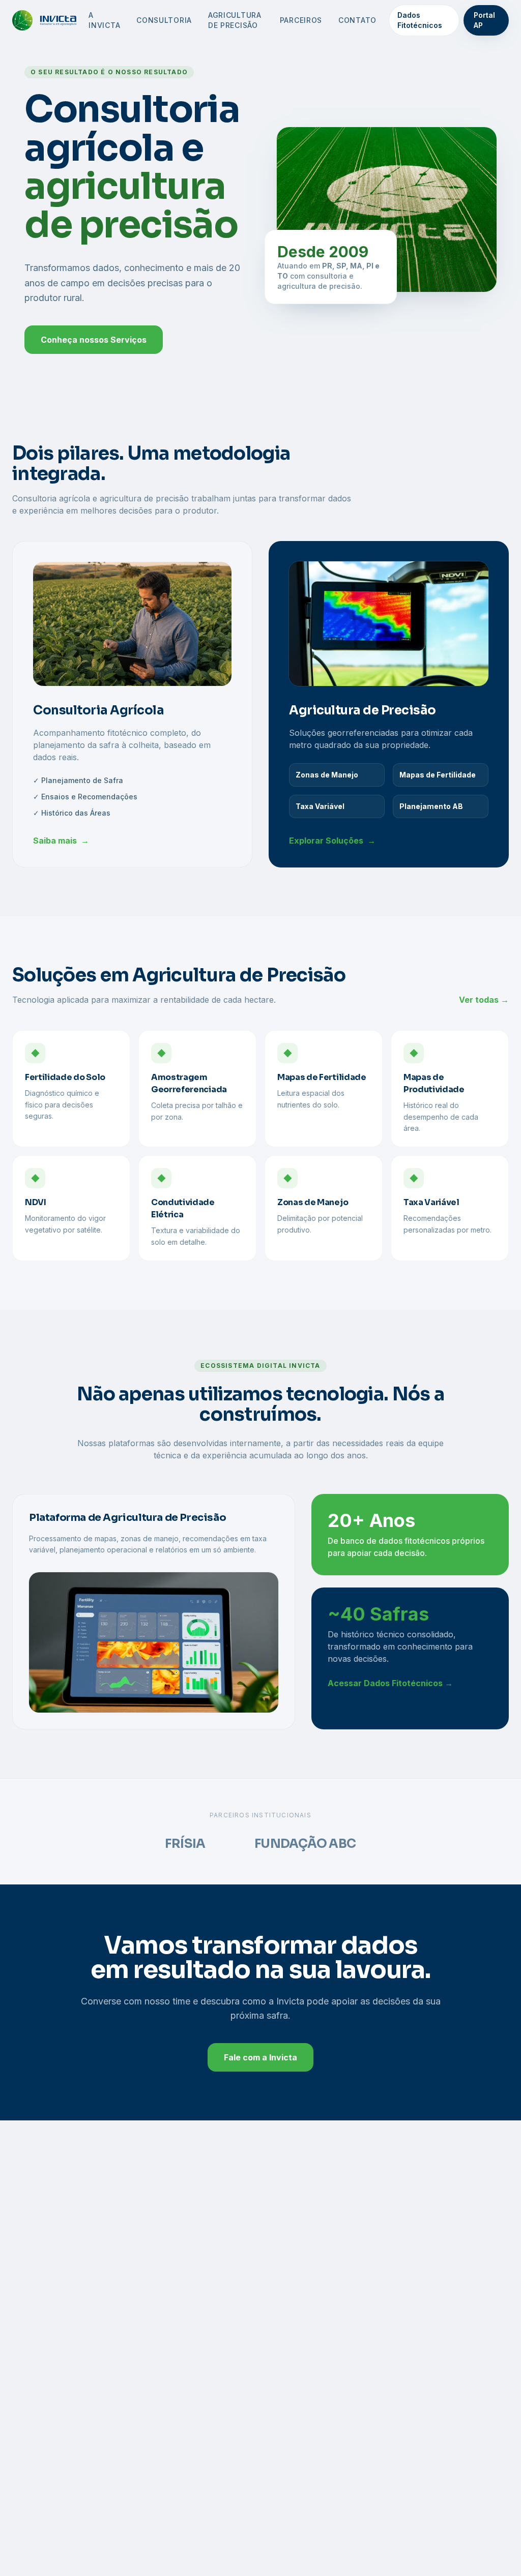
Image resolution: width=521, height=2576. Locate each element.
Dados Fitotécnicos (420, 20)
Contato (357, 20)
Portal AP (484, 20)
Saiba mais (61, 841)
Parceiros (301, 20)
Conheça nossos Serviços (94, 340)
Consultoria (164, 20)
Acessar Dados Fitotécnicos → (390, 1683)
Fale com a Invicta (260, 2057)
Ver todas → (484, 1000)
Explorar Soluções (332, 841)
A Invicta (104, 20)
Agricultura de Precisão (235, 20)
